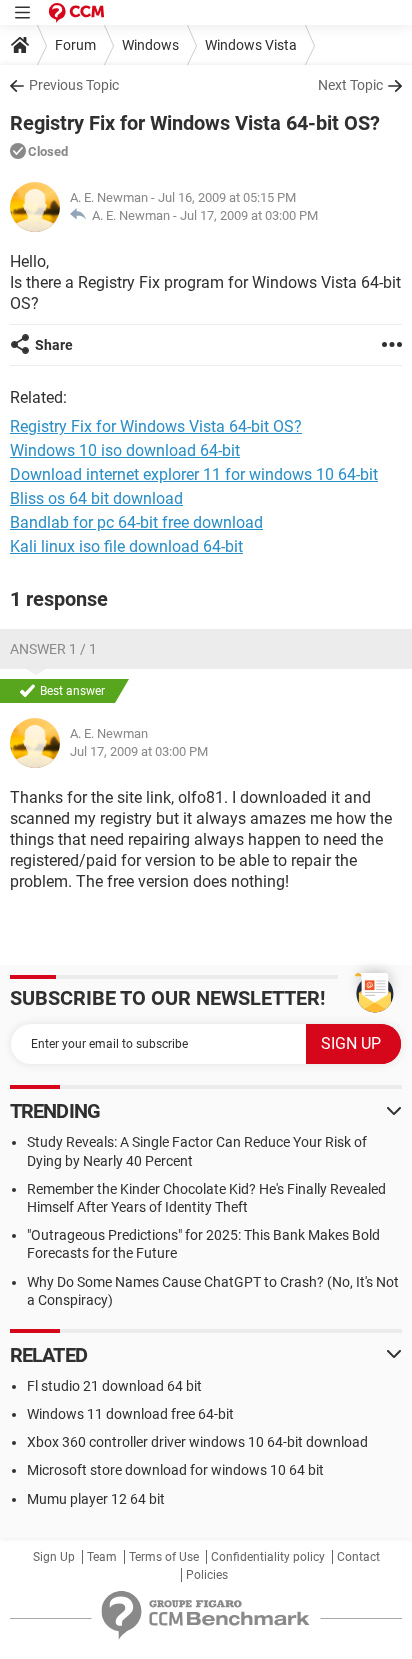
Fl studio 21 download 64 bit (114, 1386)
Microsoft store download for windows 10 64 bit (175, 1470)
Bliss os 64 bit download (96, 498)
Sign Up (54, 1557)
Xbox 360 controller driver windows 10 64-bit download (197, 1442)
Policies (207, 1575)
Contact (358, 1557)
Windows (150, 45)
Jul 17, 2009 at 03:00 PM (249, 215)
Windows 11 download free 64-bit (130, 1414)
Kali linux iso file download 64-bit (126, 546)
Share (54, 345)
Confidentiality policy (268, 1557)
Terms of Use (164, 1557)
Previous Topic (74, 85)
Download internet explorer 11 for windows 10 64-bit (194, 474)
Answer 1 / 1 (53, 649)
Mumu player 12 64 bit (96, 1499)
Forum (75, 45)
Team (102, 1557)
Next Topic (350, 85)
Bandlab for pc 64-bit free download (136, 522)
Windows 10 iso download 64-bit (125, 450)
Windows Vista (251, 45)
